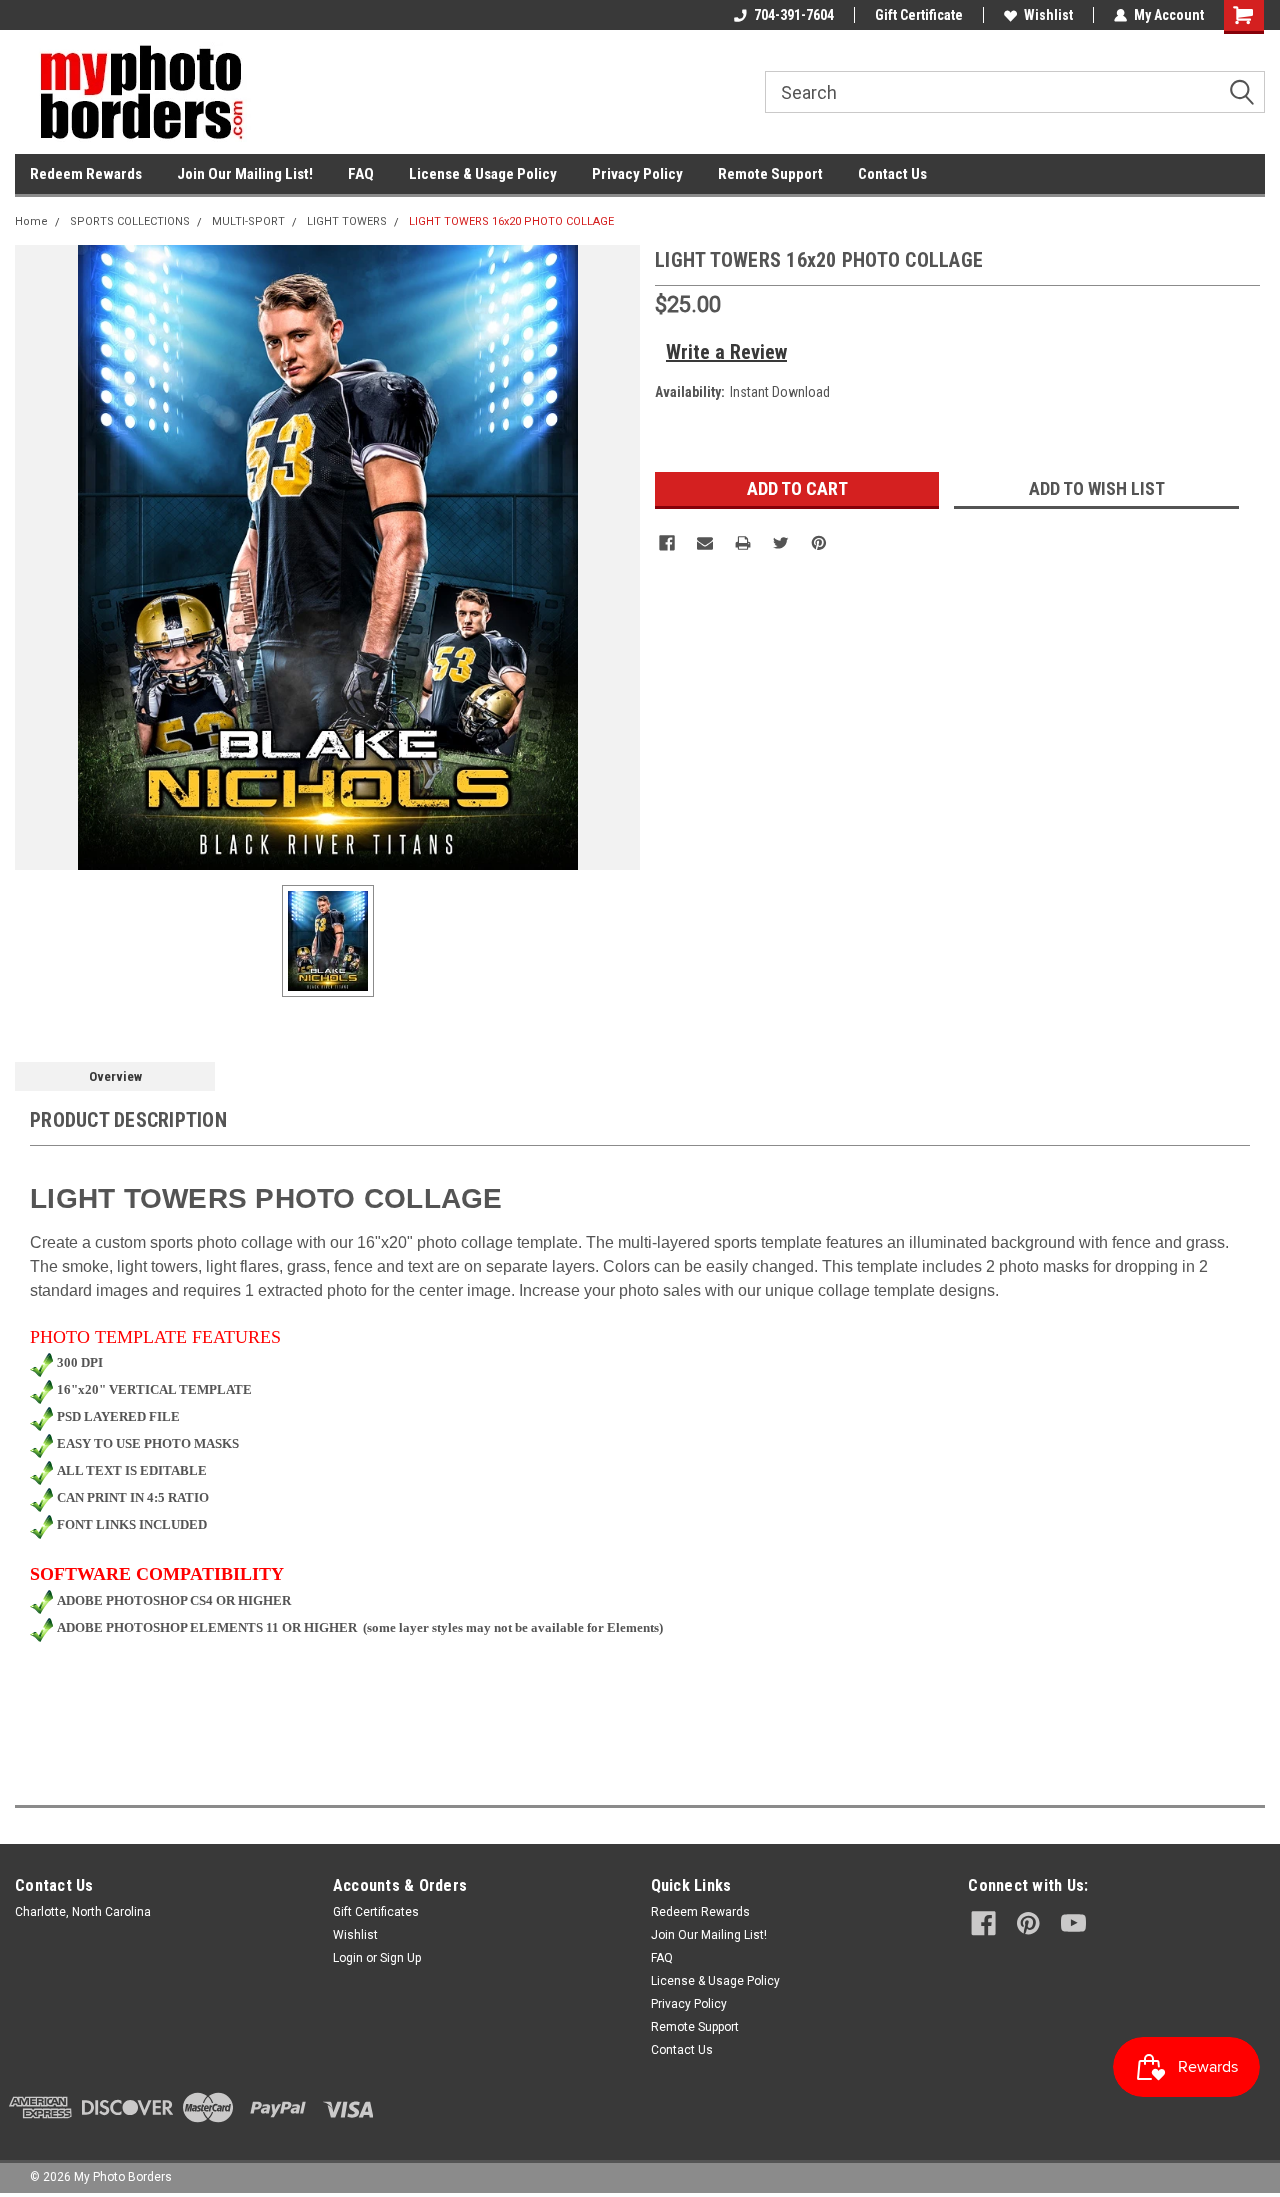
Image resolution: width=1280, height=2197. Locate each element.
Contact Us (892, 174)
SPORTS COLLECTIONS (130, 221)
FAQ (361, 174)
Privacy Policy (637, 174)
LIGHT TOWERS (347, 221)
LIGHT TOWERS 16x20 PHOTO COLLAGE (511, 221)
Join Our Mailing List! (245, 174)
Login (348, 1958)
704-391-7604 (794, 15)
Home (31, 221)
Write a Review (726, 352)
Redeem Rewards (86, 174)
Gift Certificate (919, 15)
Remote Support (770, 174)
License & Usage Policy (483, 174)
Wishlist (1048, 15)
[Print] (743, 543)
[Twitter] (781, 543)
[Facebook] (667, 543)
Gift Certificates (376, 1912)
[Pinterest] (819, 543)
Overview (115, 1076)
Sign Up (400, 1958)
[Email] (705, 543)
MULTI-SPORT (248, 221)
